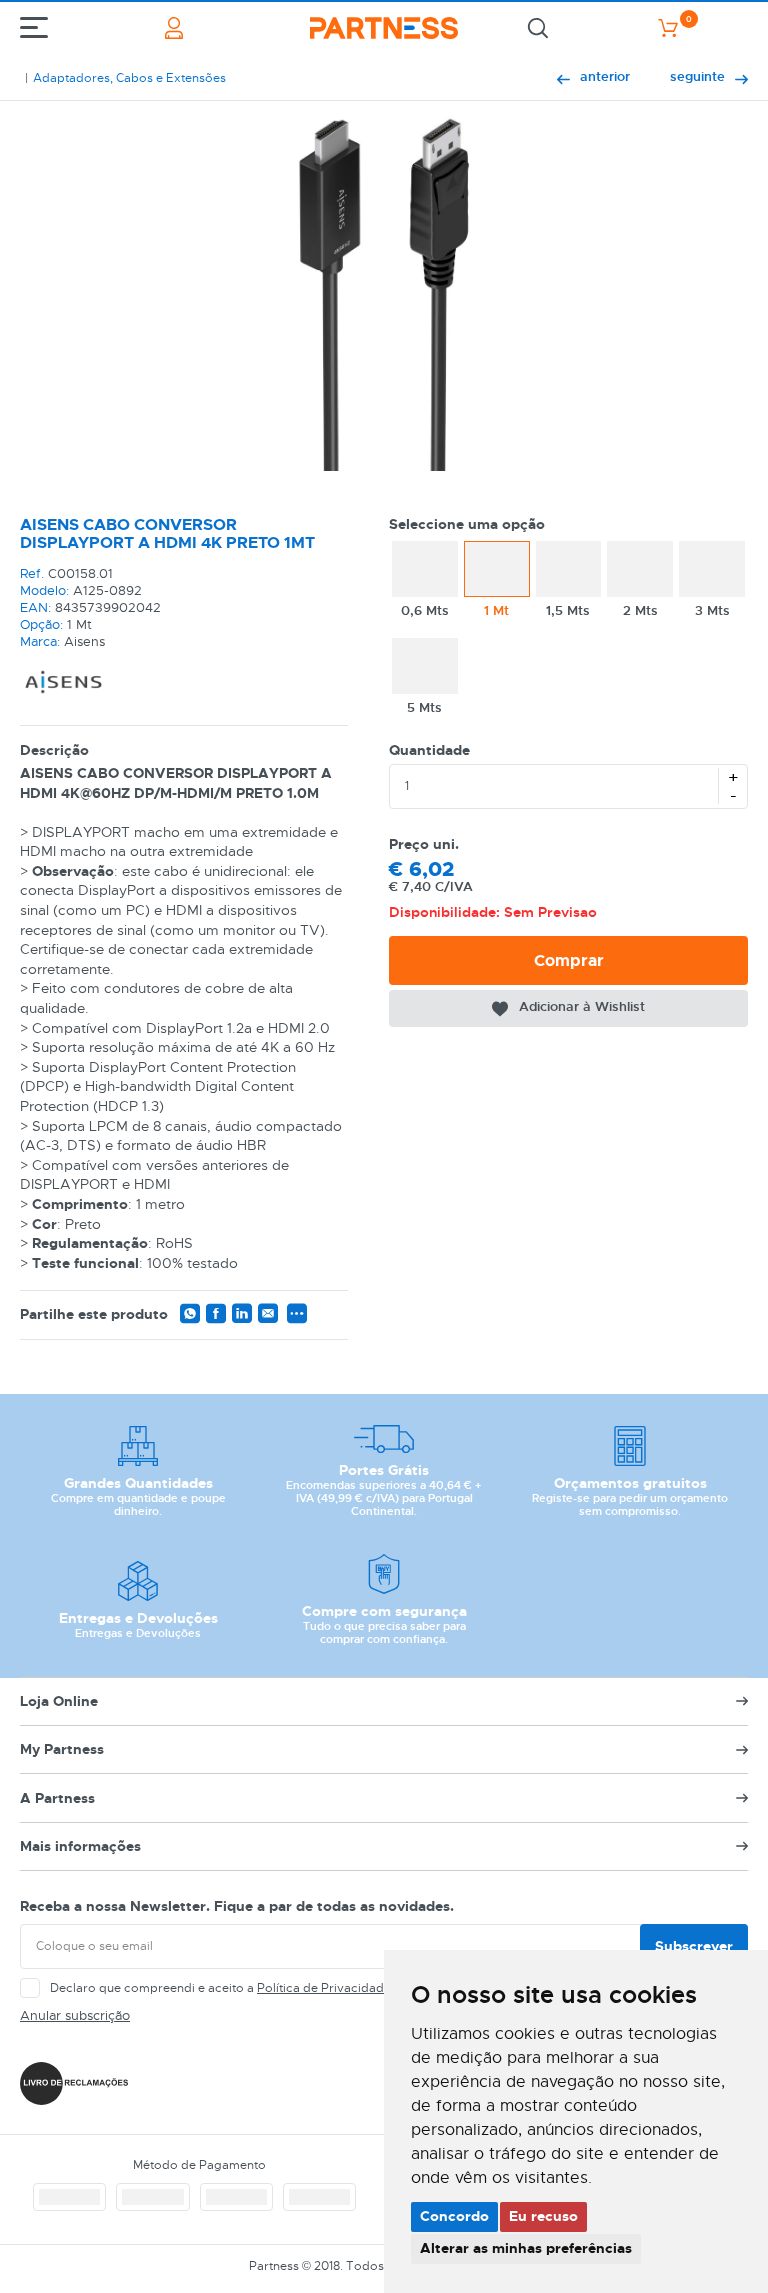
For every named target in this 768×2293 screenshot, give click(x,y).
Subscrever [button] (694, 1946)
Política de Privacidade (324, 1988)
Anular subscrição (75, 2015)
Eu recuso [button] (543, 2216)
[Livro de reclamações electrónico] (74, 2083)
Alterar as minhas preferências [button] (526, 2248)
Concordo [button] (454, 2216)
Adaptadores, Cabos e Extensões (129, 78)
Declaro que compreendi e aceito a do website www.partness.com (311, 1988)
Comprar (569, 960)
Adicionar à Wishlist (582, 1006)
